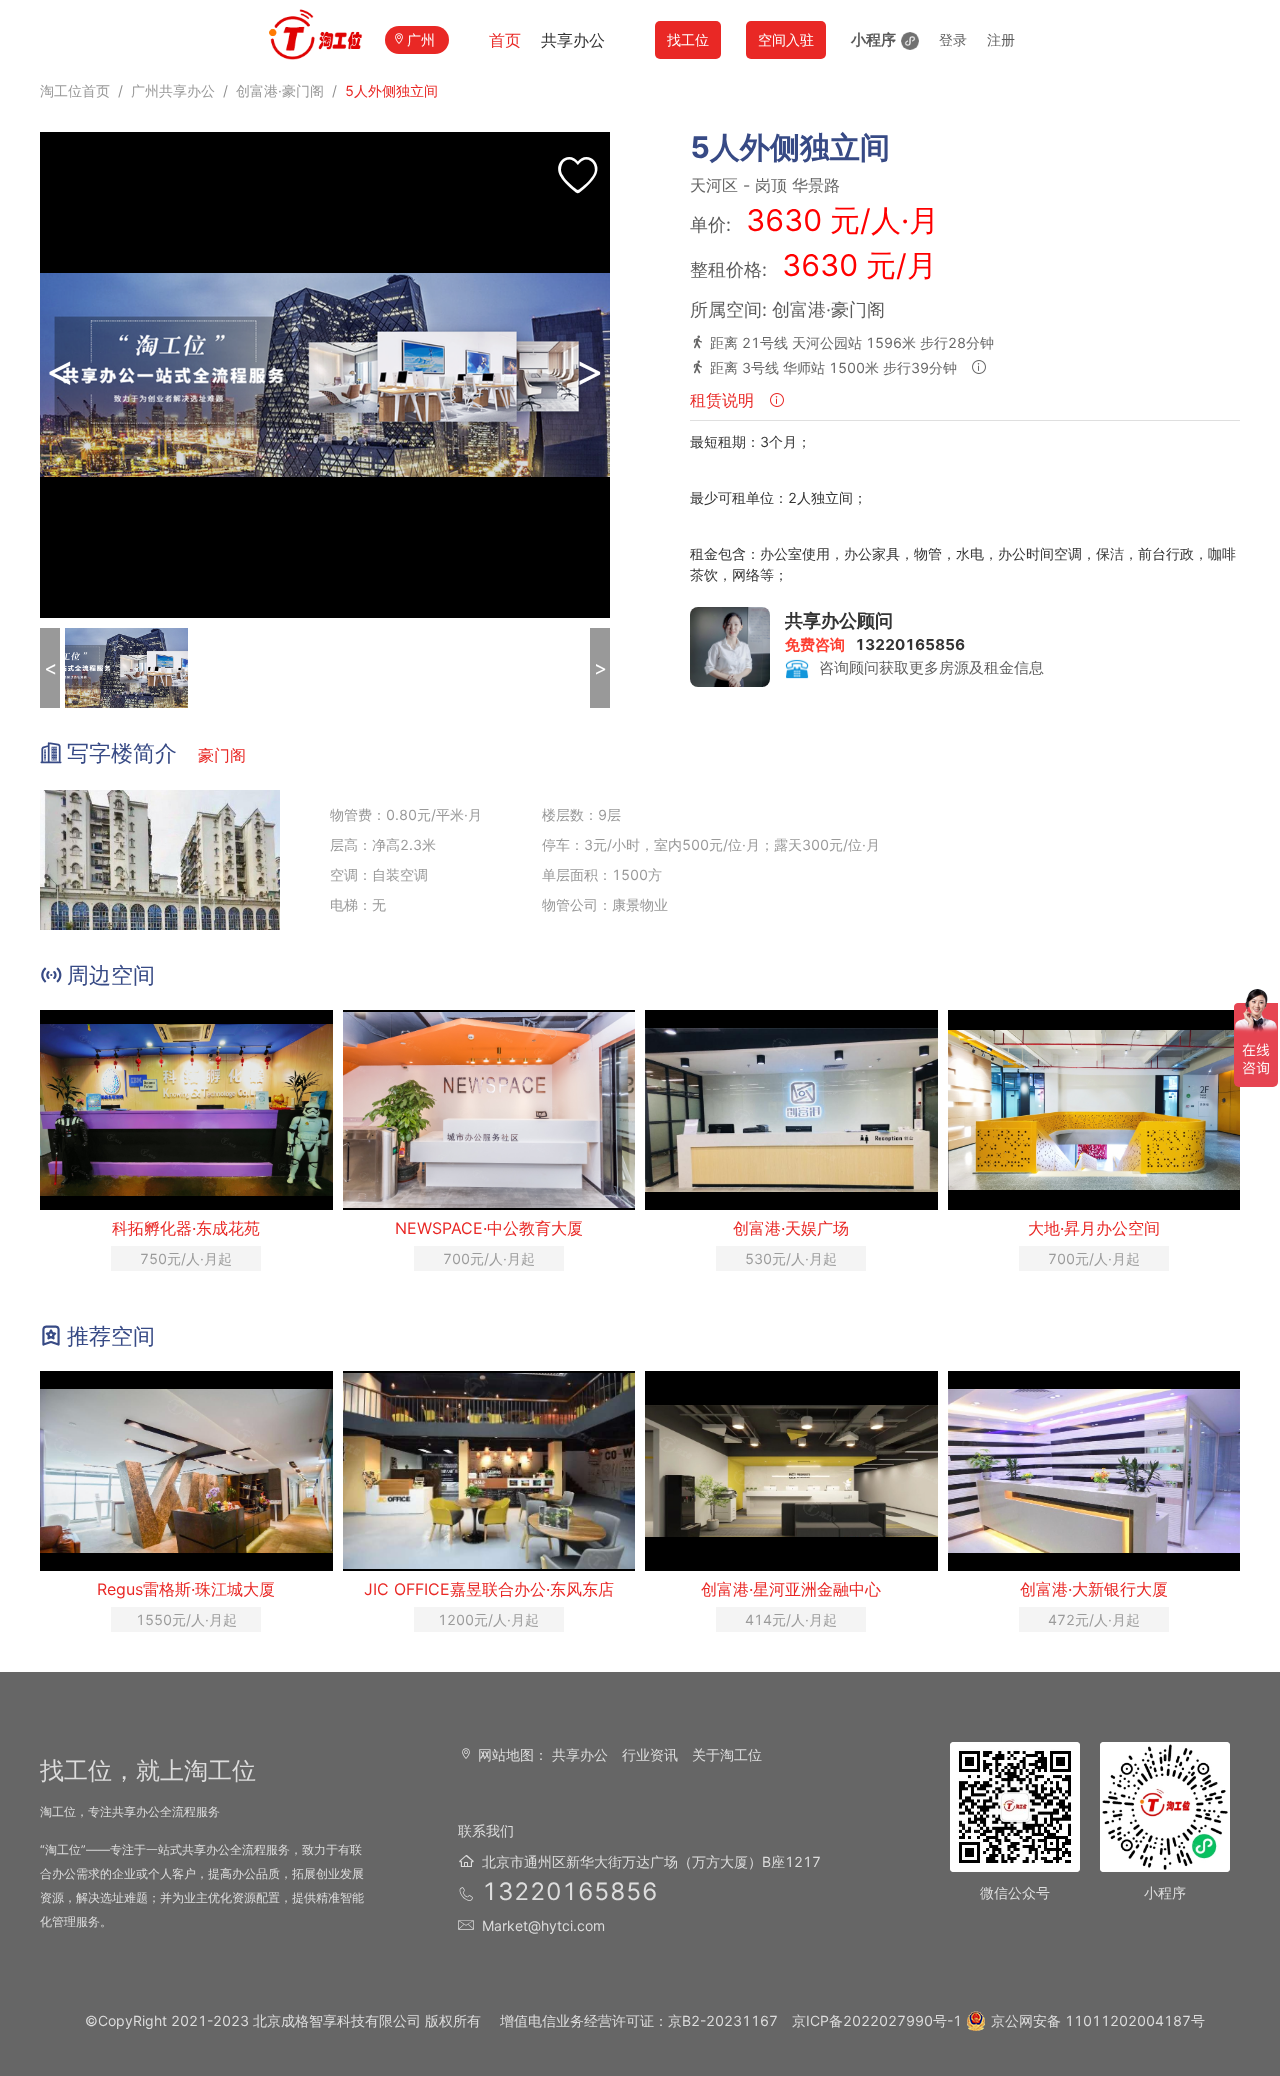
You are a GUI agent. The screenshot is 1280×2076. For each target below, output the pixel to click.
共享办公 (573, 40)
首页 (505, 40)
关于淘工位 (727, 1754)
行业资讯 (650, 1754)
